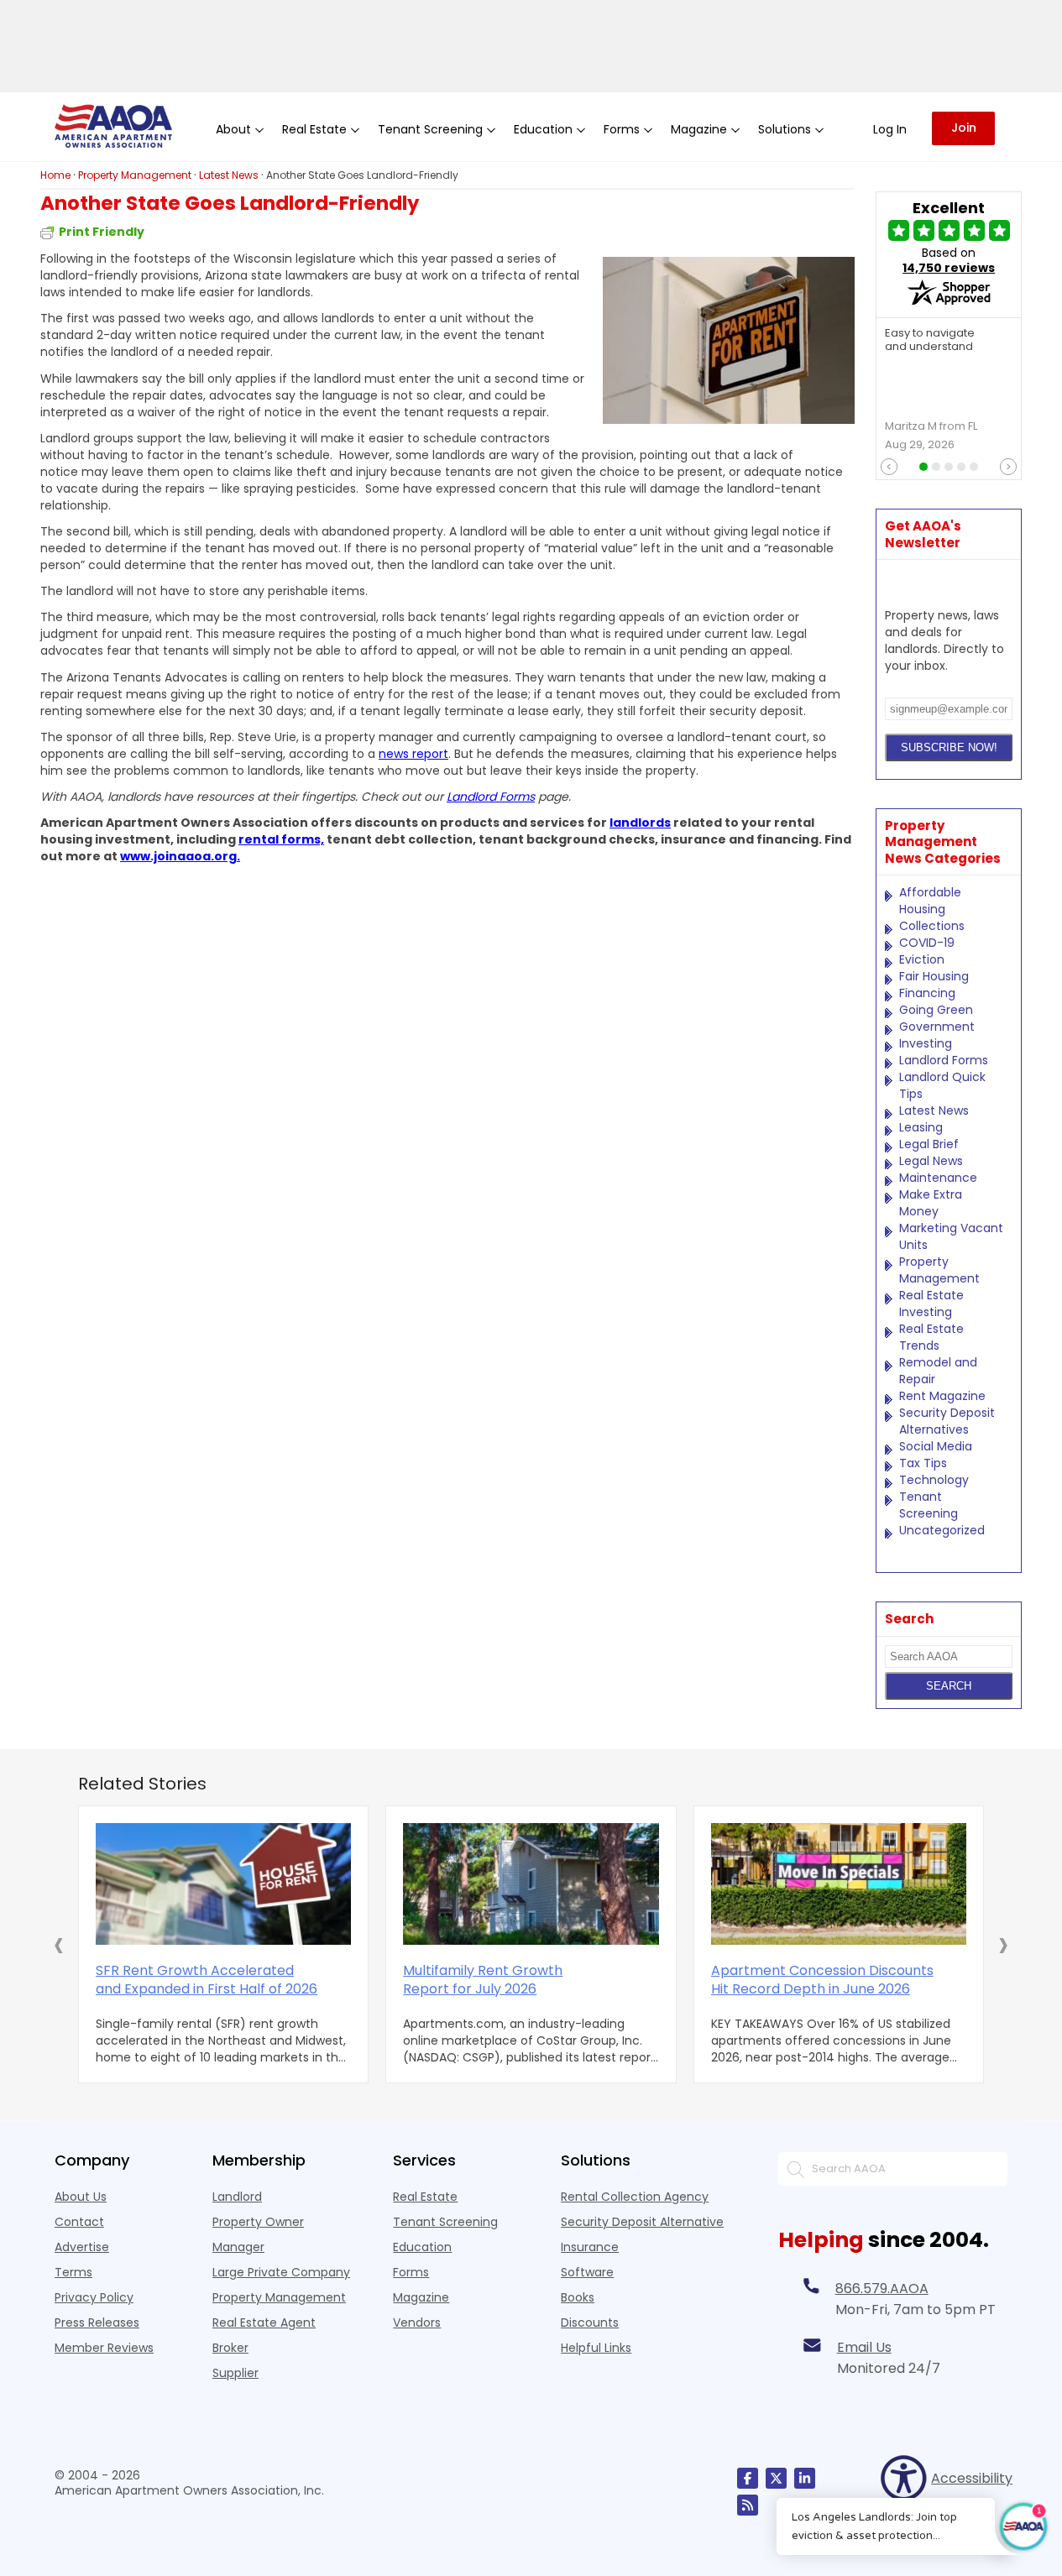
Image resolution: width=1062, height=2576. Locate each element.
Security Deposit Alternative (642, 2222)
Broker (230, 2348)
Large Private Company (281, 2272)
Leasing (921, 1127)
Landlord (237, 2197)
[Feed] (748, 2505)
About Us (81, 2197)
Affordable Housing (930, 901)
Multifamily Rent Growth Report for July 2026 (483, 1980)
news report (413, 754)
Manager (238, 2247)
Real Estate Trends (931, 1337)
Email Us (864, 2347)
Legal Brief (929, 1144)
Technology (934, 1480)
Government (937, 1027)
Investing (926, 1043)
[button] (59, 1944)
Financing (927, 993)
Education (422, 2247)
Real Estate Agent (264, 2323)
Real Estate (425, 2197)
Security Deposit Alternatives (947, 1421)
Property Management (939, 1270)
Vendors (417, 2323)
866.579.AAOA (882, 2289)
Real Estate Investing (931, 1304)
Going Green (936, 1010)
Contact (79, 2222)
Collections (932, 926)
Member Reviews (104, 2348)
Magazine (421, 2297)
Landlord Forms (491, 797)
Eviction (922, 959)
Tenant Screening (929, 1505)
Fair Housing (934, 976)
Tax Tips (923, 1463)
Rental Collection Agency (635, 2197)
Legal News (931, 1161)
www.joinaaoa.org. (180, 856)
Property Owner (258, 2222)
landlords (640, 823)
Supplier (235, 2373)
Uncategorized (942, 1530)
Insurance (590, 2247)
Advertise (82, 2247)
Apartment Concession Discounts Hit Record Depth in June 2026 (822, 1980)
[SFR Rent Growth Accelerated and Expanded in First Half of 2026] (223, 1884)
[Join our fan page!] (748, 2478)
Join (964, 128)
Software (587, 2272)
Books (578, 2297)
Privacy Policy (94, 2297)
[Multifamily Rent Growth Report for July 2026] (531, 1884)
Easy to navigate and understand (930, 341)
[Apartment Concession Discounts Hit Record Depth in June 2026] (839, 1884)
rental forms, (281, 839)
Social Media (936, 1446)
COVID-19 (927, 943)
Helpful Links (596, 2348)
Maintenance (938, 1178)
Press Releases (97, 2323)
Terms (73, 2272)
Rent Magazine (942, 1396)
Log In (890, 129)
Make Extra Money (931, 1203)
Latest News (934, 1110)
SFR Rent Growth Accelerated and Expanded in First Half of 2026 (207, 1980)
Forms (411, 2272)
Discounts (590, 2323)
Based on (949, 260)
